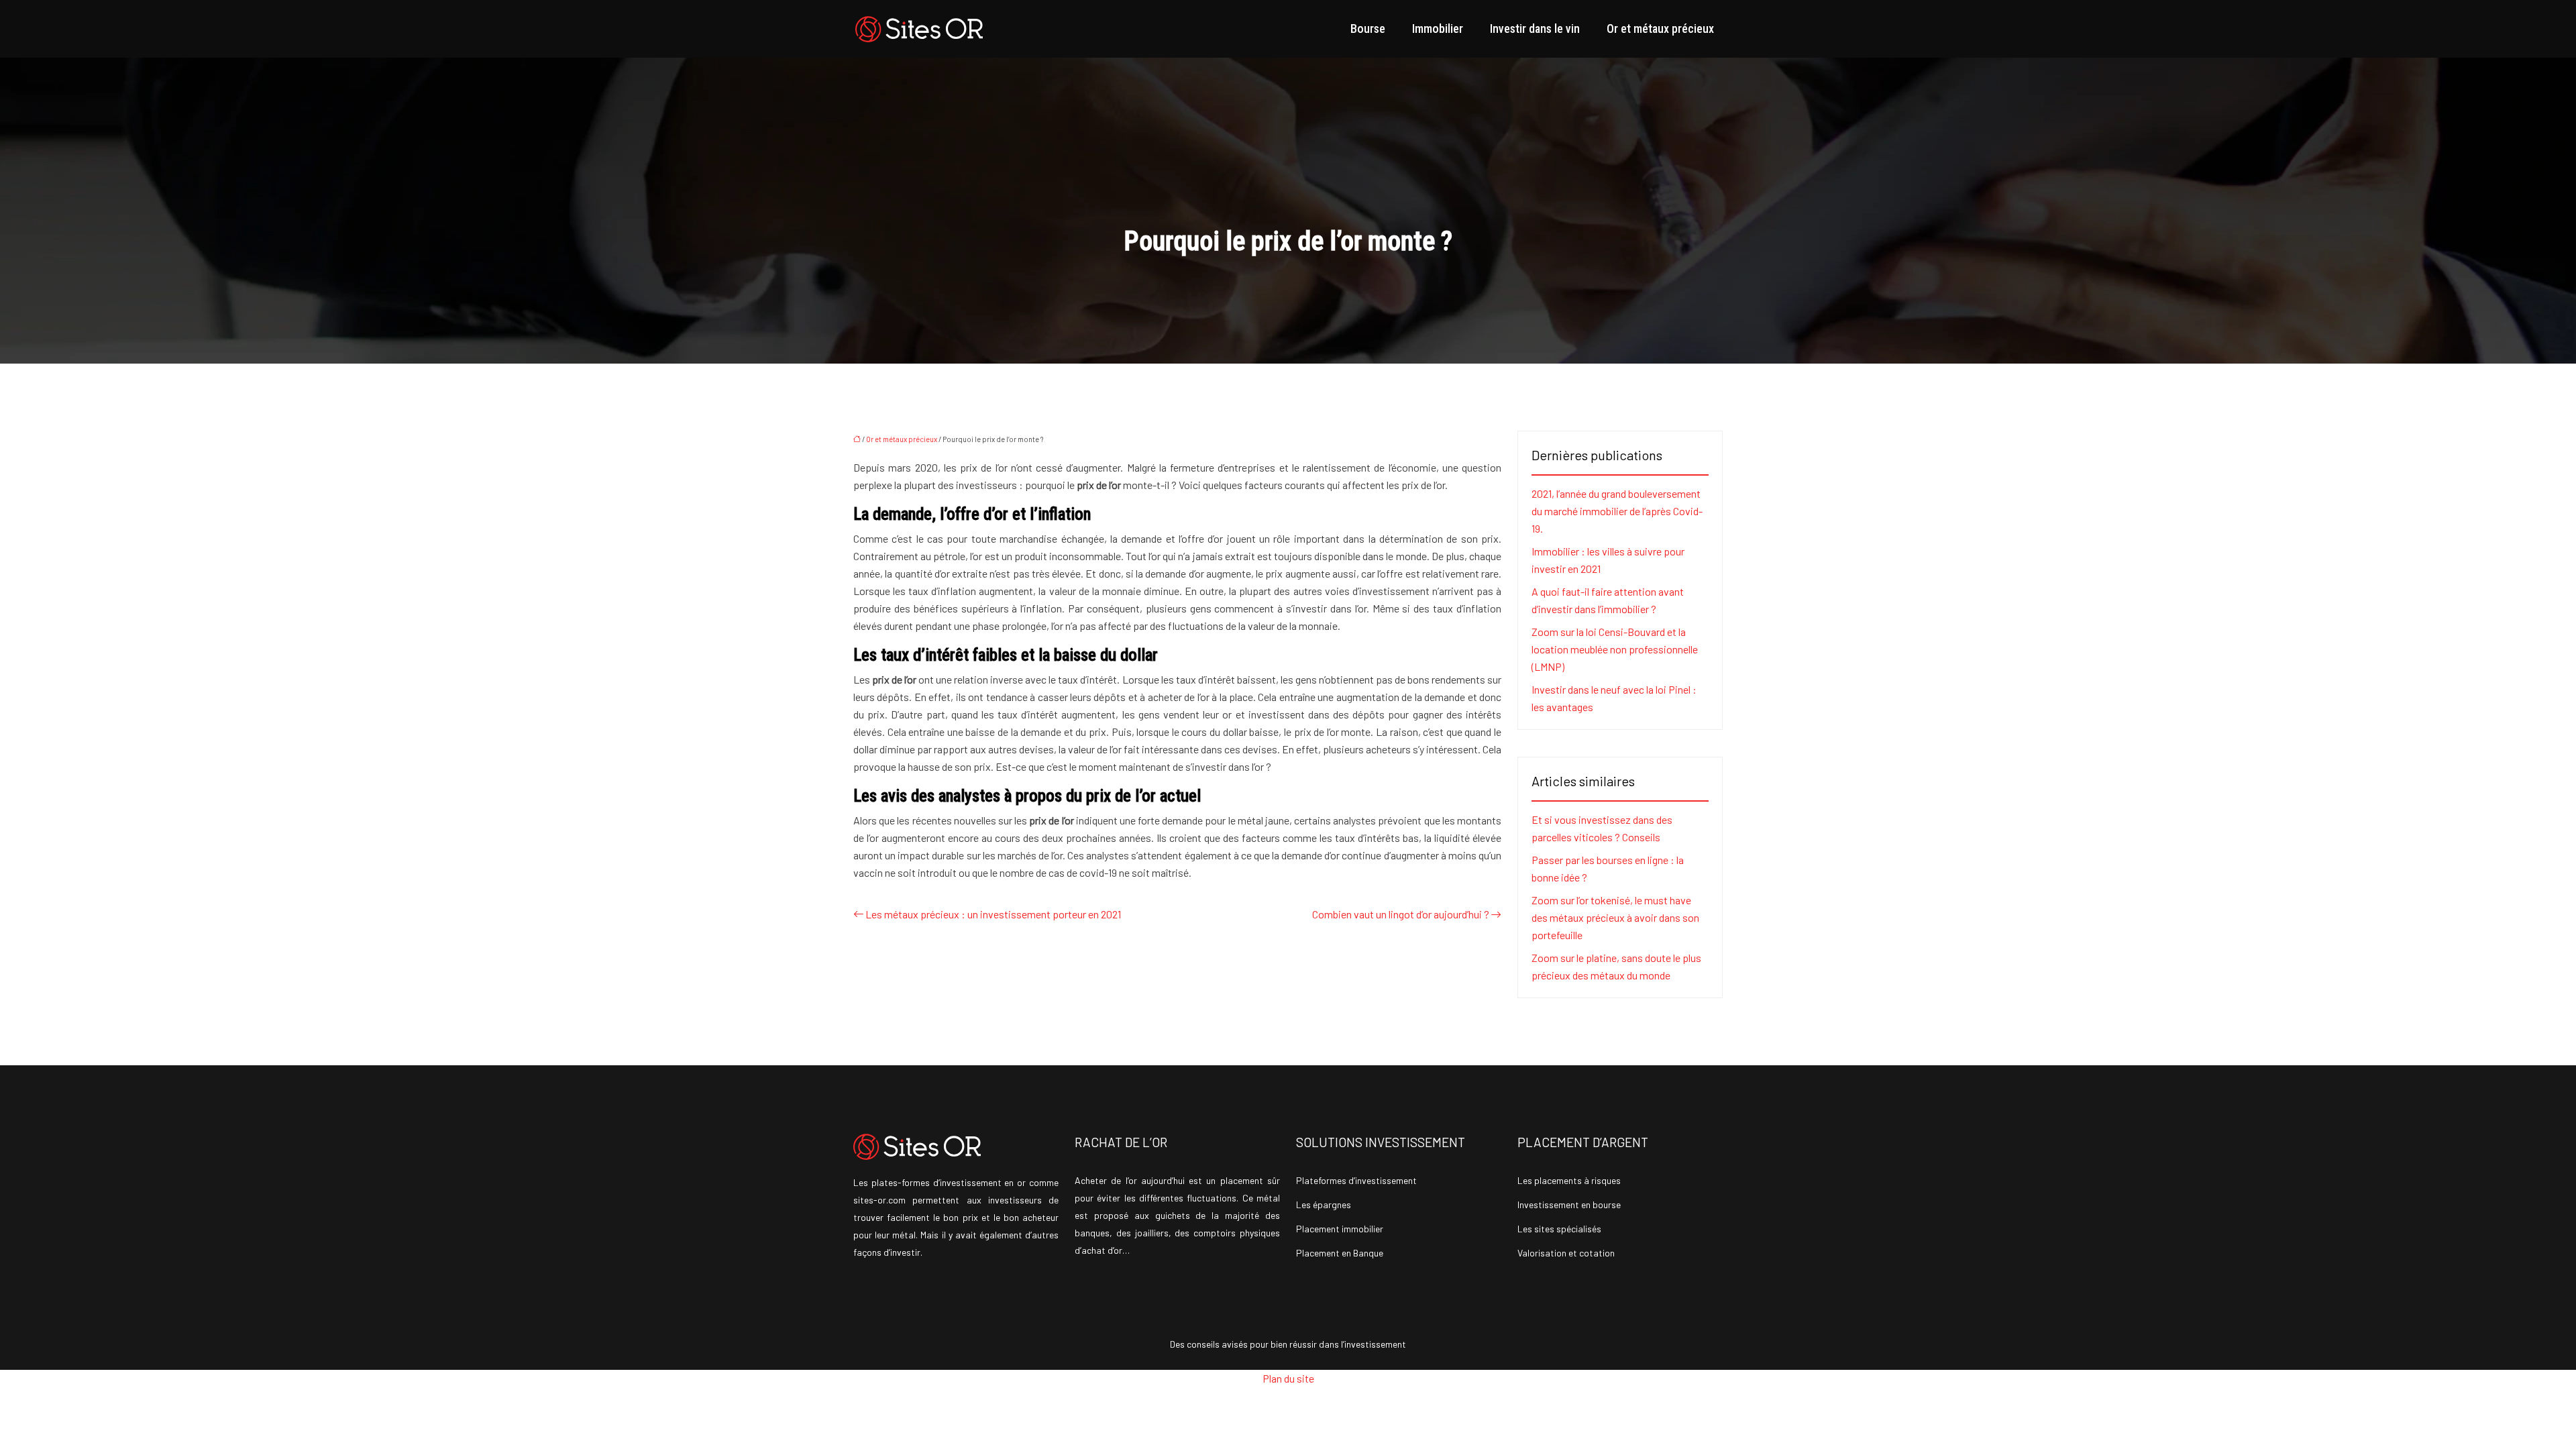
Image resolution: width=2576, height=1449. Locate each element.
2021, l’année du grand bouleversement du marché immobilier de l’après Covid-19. (1617, 511)
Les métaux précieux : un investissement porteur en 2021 (993, 914)
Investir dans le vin (1535, 29)
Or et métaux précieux (1660, 29)
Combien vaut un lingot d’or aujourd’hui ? (1401, 914)
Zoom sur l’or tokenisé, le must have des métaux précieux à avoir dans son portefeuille (1615, 917)
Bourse (1368, 29)
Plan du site (1288, 1378)
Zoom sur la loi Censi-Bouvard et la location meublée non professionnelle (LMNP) (1615, 649)
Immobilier (1438, 29)
